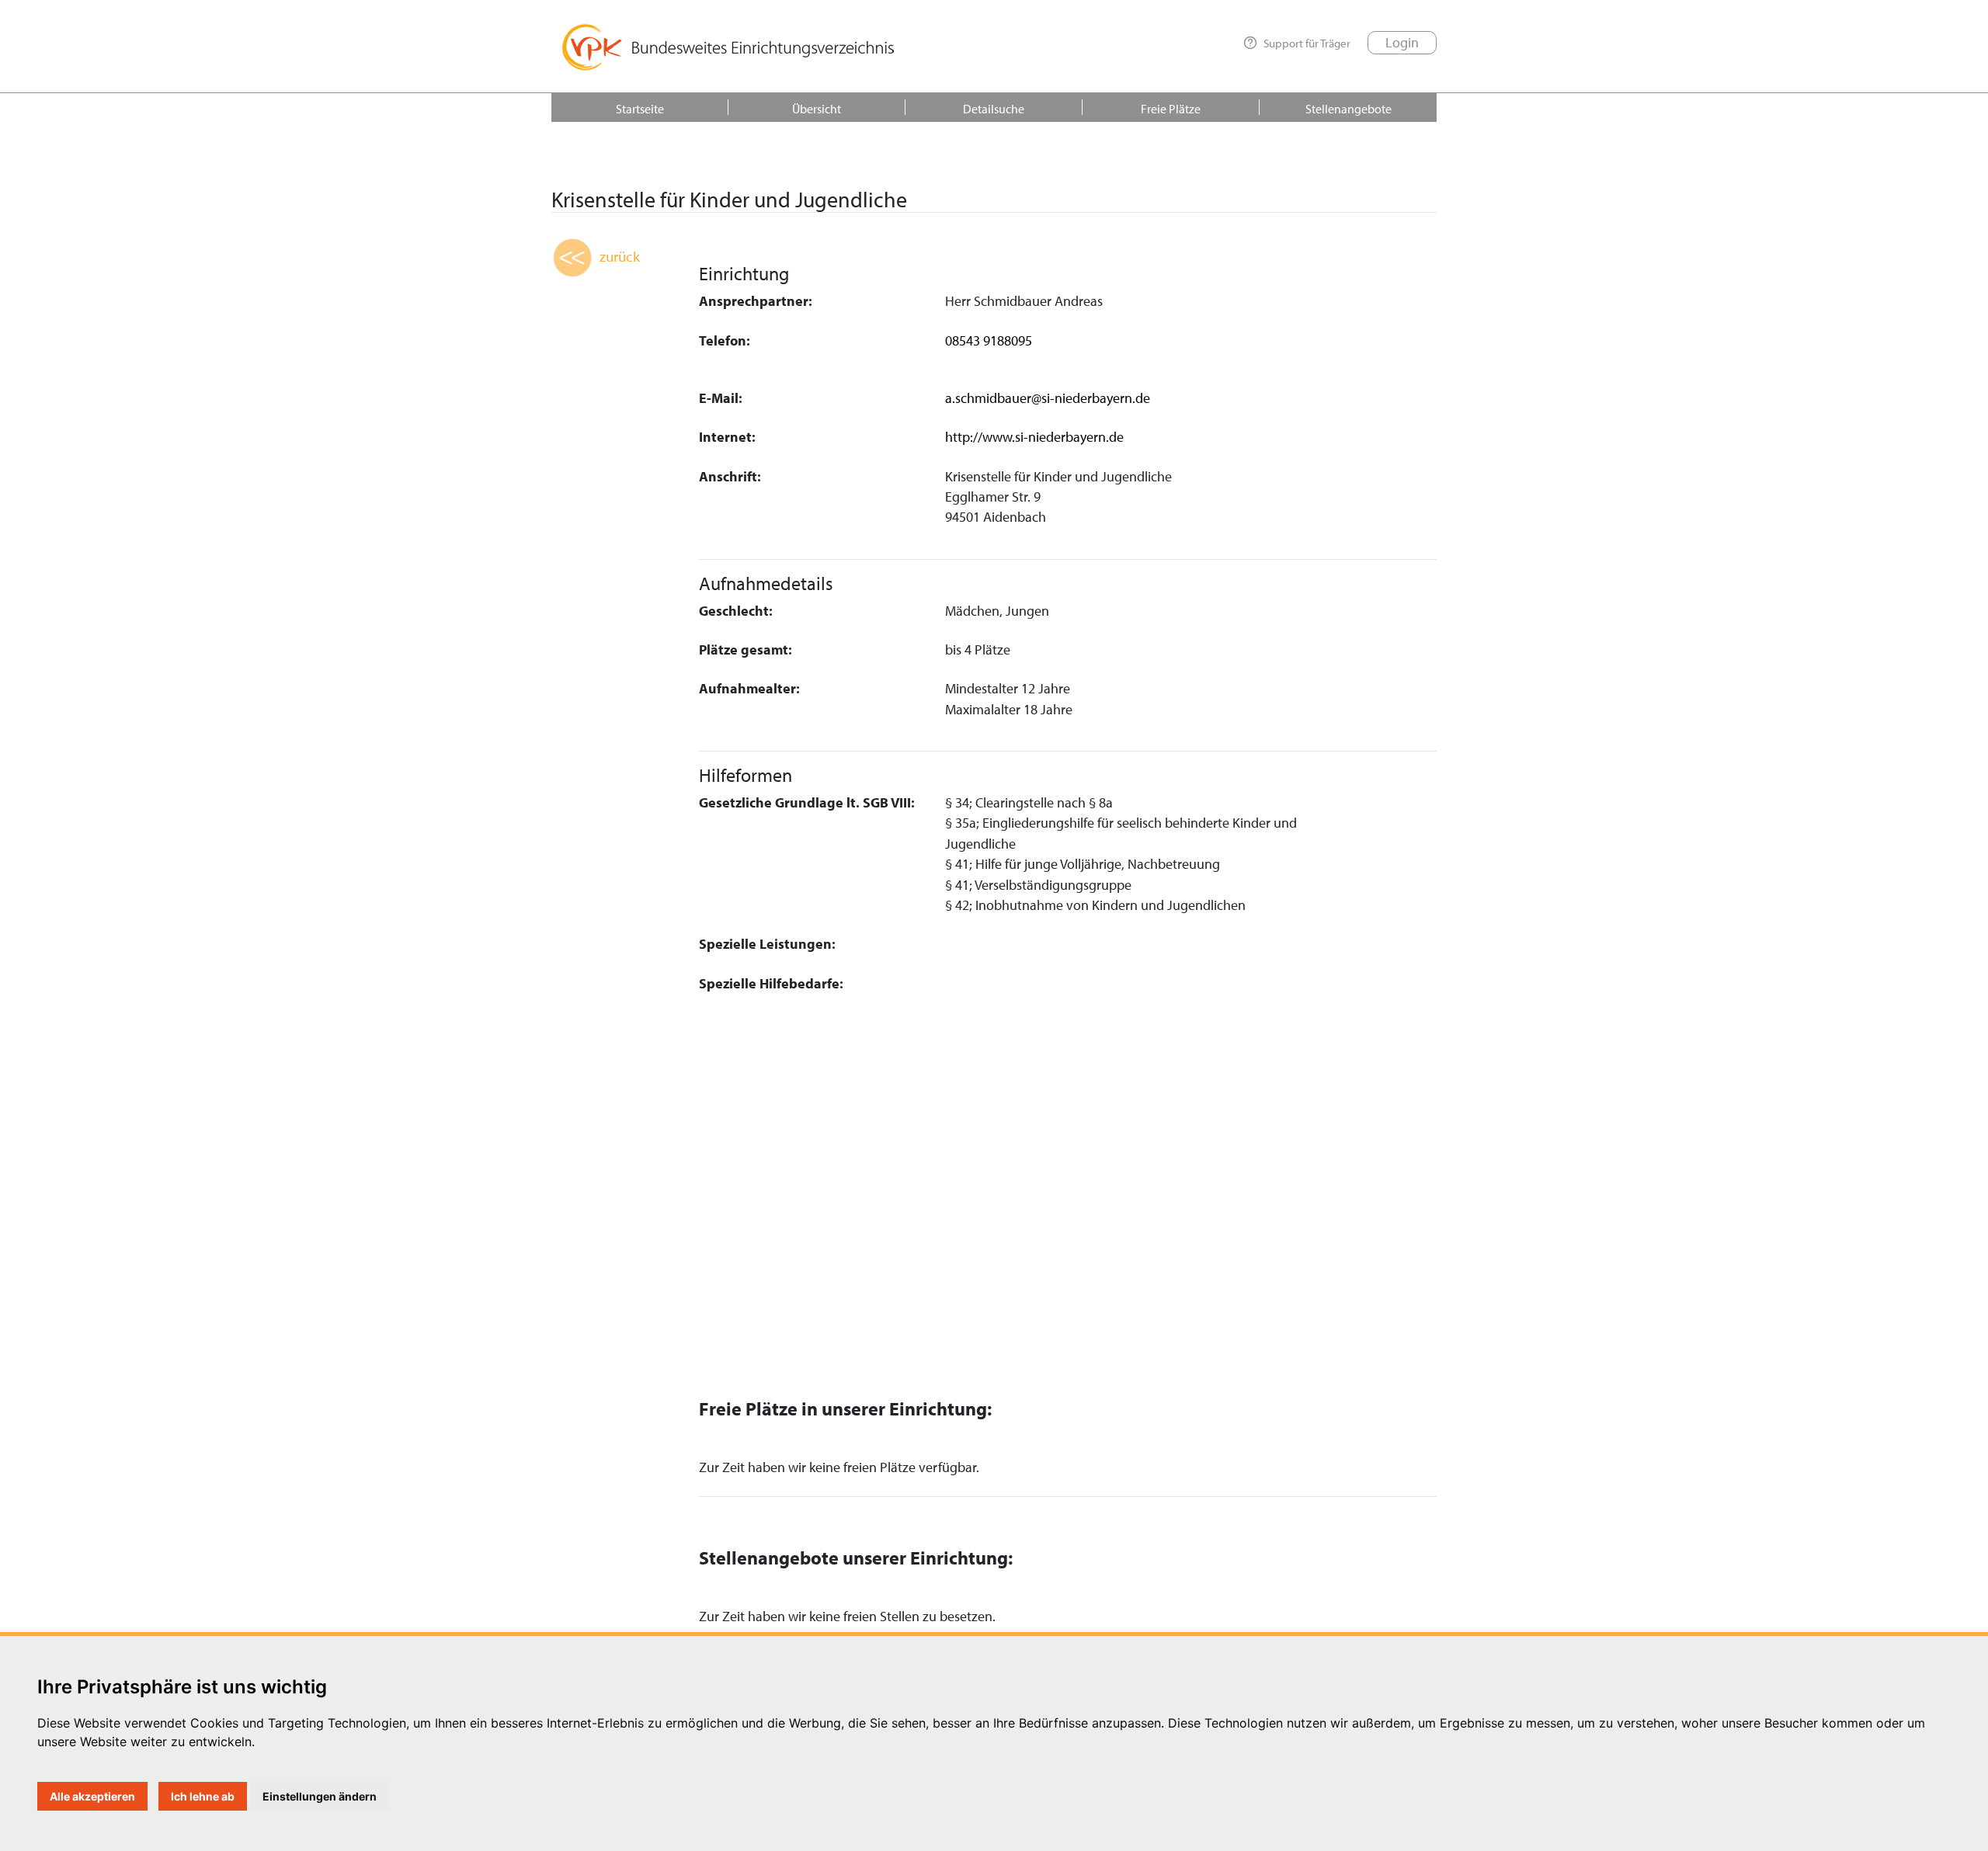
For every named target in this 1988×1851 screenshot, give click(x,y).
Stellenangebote (1349, 109)
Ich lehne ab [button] (203, 1796)
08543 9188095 (989, 340)
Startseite (640, 109)
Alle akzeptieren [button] (92, 1796)
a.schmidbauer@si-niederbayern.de (1048, 398)
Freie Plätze (1171, 109)
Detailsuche (994, 109)
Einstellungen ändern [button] (320, 1796)
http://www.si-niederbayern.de (1034, 437)
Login (1402, 42)
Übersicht (817, 109)
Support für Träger (1307, 43)
